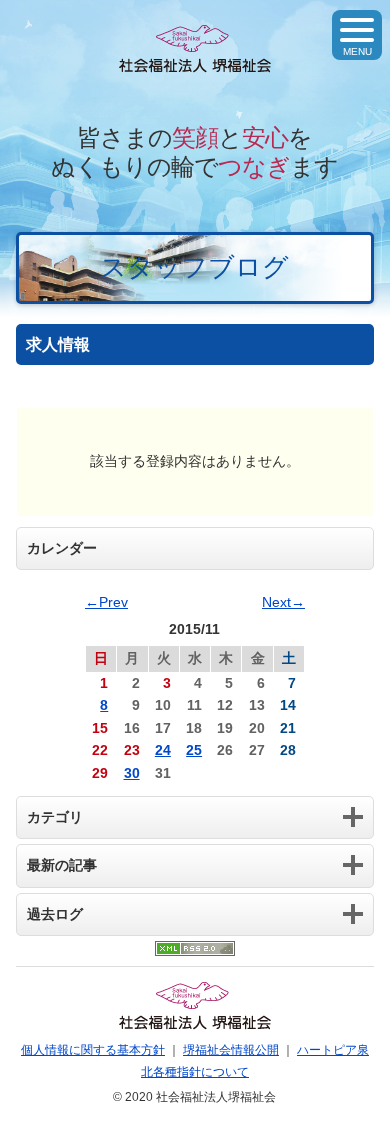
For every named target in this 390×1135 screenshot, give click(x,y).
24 (163, 750)
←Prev (106, 602)
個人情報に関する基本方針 (93, 1050)
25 (194, 750)
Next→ (283, 602)
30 (132, 773)
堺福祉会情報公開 (231, 1050)
